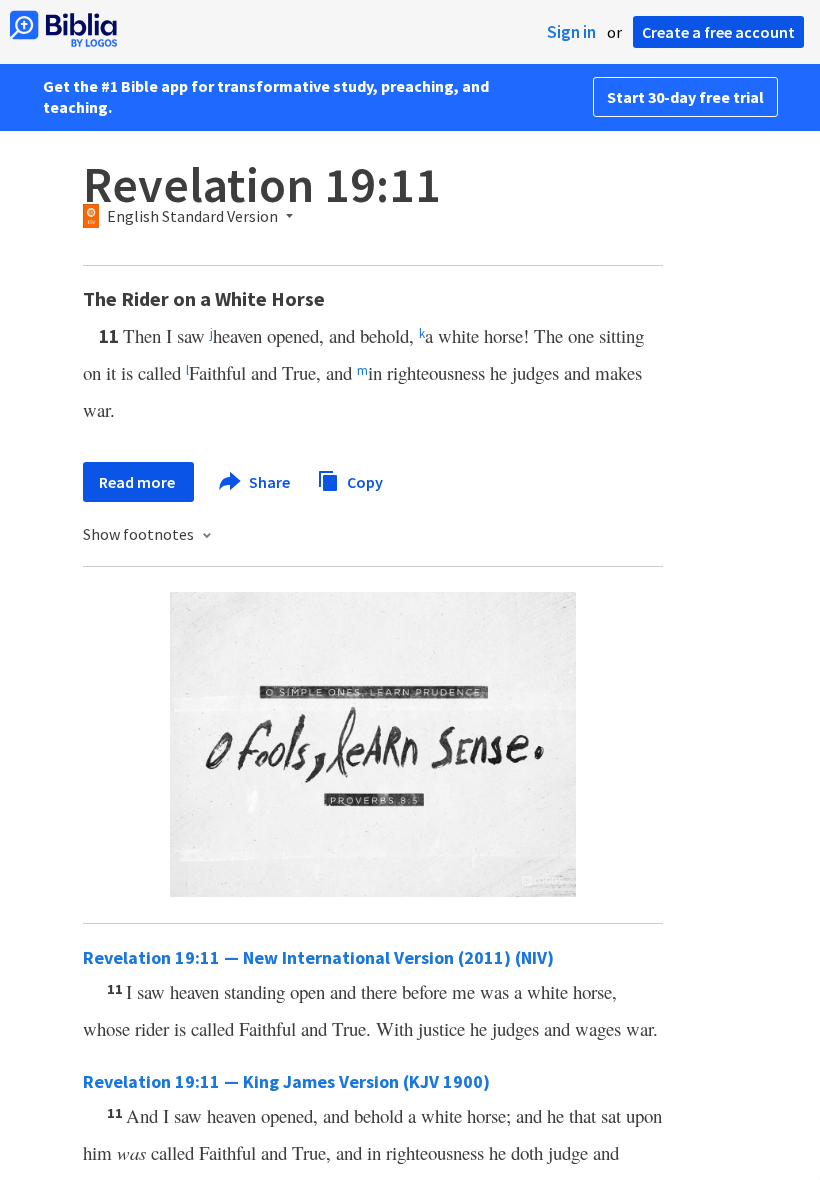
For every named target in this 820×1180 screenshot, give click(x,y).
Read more (138, 482)
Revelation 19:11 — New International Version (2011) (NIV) (318, 957)
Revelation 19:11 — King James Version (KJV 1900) (286, 1081)
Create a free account (718, 32)
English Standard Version (192, 217)
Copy (363, 481)
